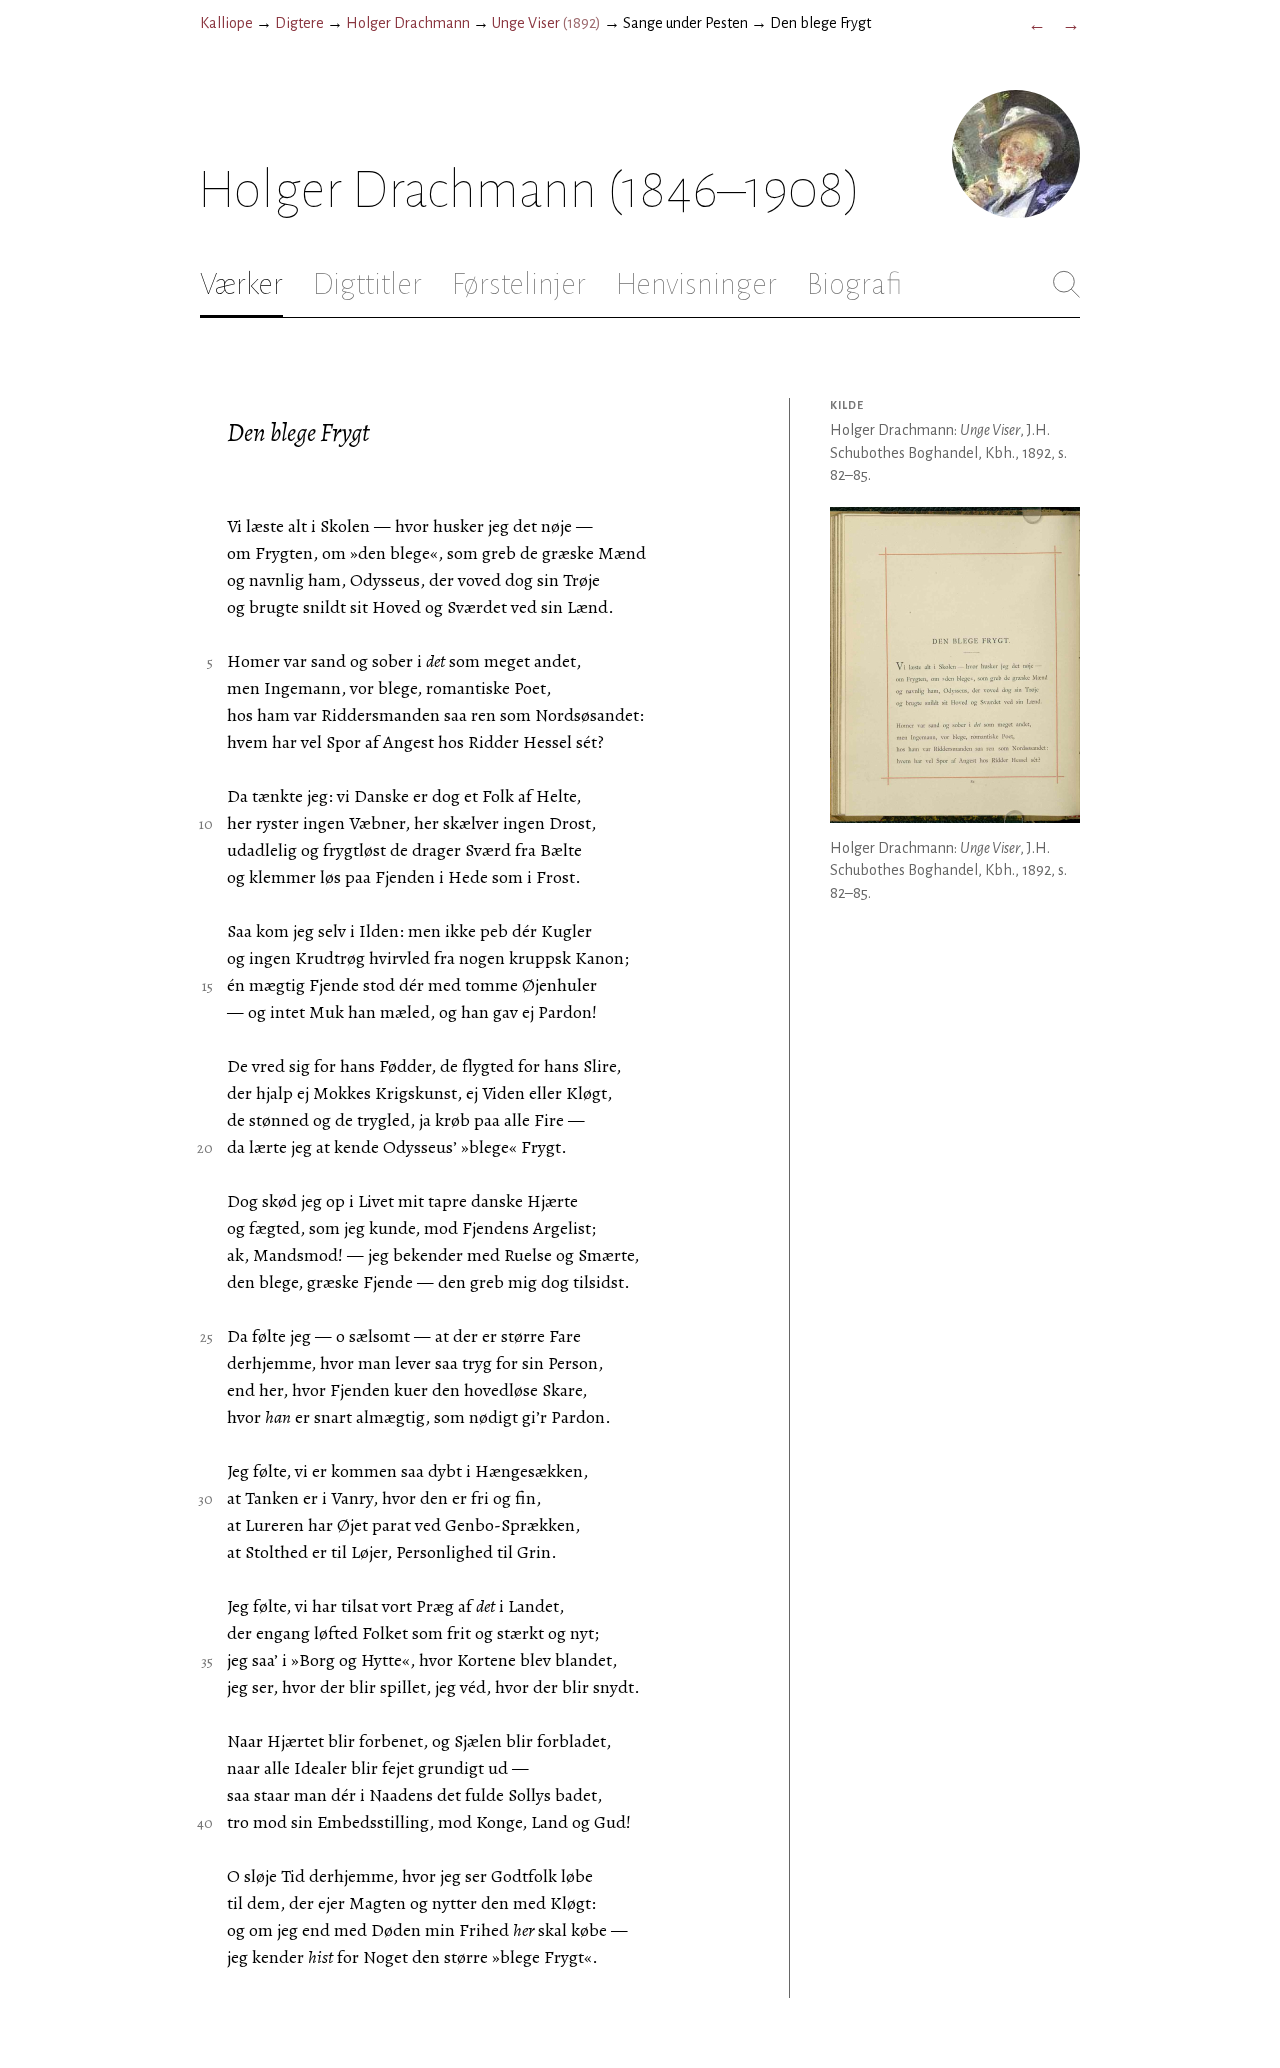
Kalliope (226, 23)
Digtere (299, 23)
